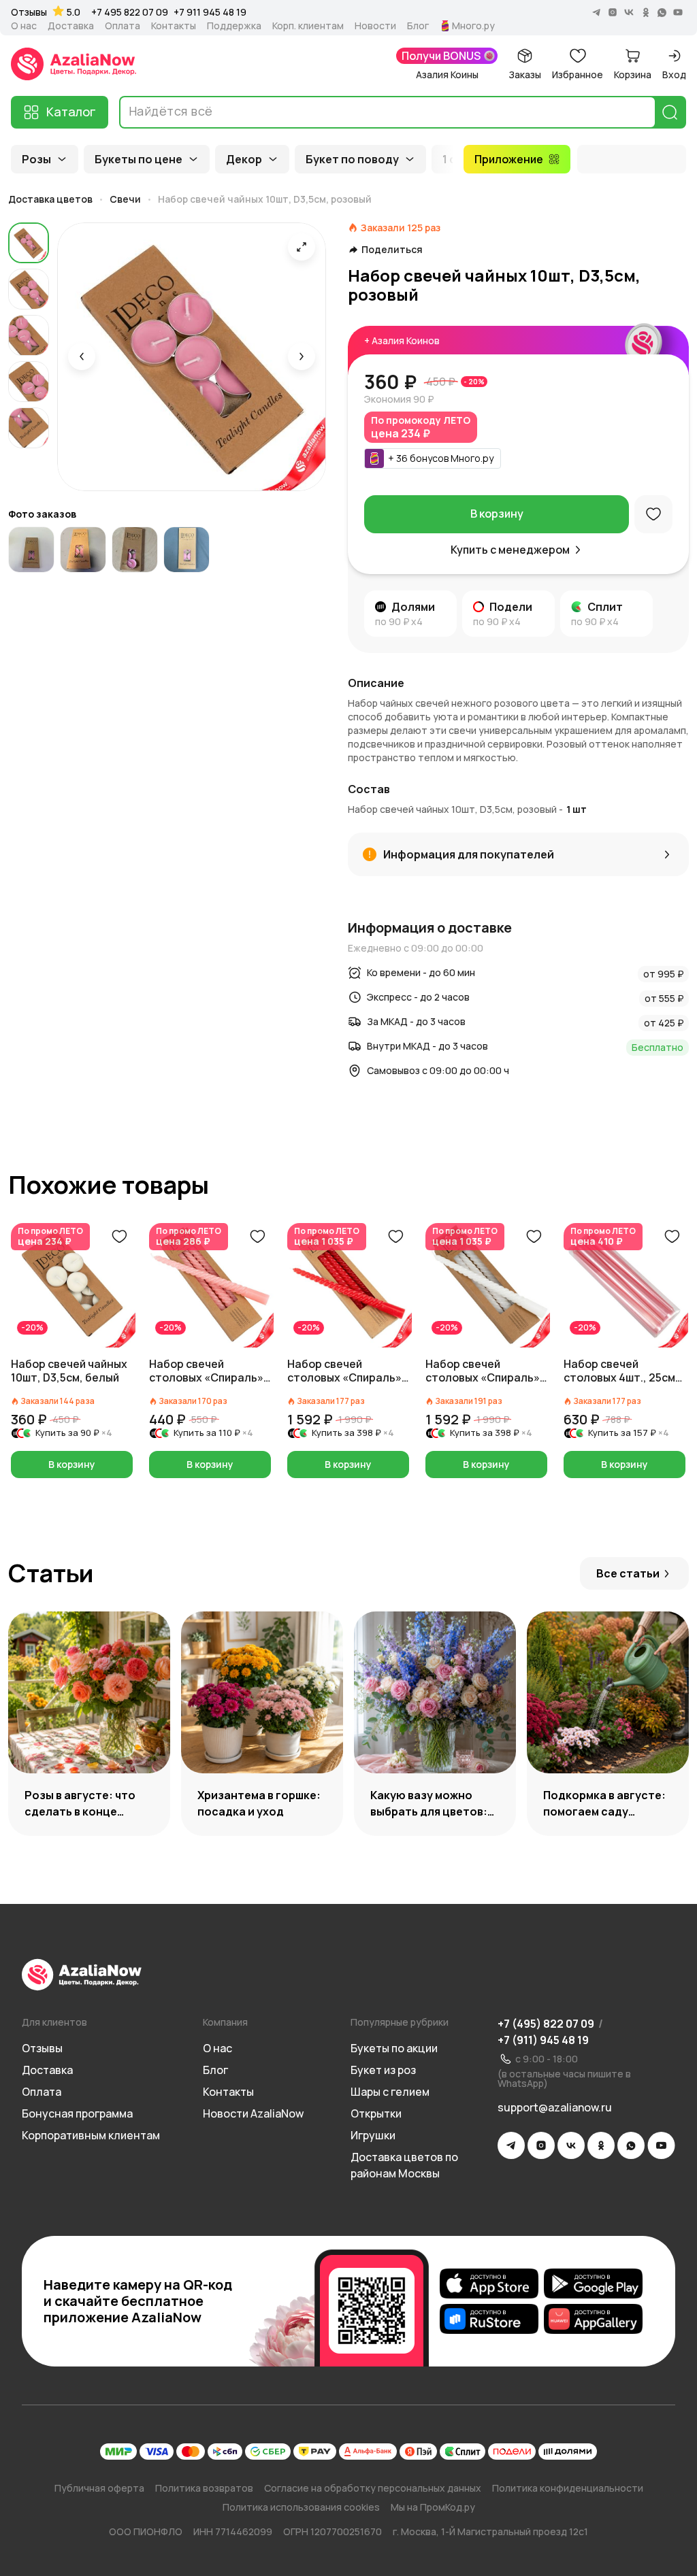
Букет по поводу (352, 159)
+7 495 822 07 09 (130, 12)
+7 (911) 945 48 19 (543, 2040)
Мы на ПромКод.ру (433, 2507)
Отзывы (29, 12)
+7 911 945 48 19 (210, 12)
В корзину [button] (72, 1464)
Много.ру (473, 26)
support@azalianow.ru (555, 2107)
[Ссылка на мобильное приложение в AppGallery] (593, 2319)
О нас (24, 26)
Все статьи (628, 1573)
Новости (375, 26)
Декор (244, 159)
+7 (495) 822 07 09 (546, 2024)
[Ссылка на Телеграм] (511, 2145)
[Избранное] (653, 514)
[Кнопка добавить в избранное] (119, 1237)
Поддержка (234, 26)
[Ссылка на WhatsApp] (631, 2145)
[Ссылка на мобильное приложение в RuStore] (489, 2319)
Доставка (71, 26)
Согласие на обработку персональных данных (373, 2488)
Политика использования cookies (301, 2507)
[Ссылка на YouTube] (661, 2145)
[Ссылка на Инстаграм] (541, 2145)
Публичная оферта (99, 2488)
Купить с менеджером (510, 550)
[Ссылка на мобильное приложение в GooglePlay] (593, 2284)
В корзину (497, 514)
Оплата (123, 26)
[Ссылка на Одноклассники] (601, 2145)
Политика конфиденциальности (568, 2488)
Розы (36, 159)
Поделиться (392, 250)
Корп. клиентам (308, 26)
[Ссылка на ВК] (571, 2145)
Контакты (174, 26)
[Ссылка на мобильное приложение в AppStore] (489, 2284)
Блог (418, 26)
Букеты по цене (139, 159)
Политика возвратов (204, 2488)
